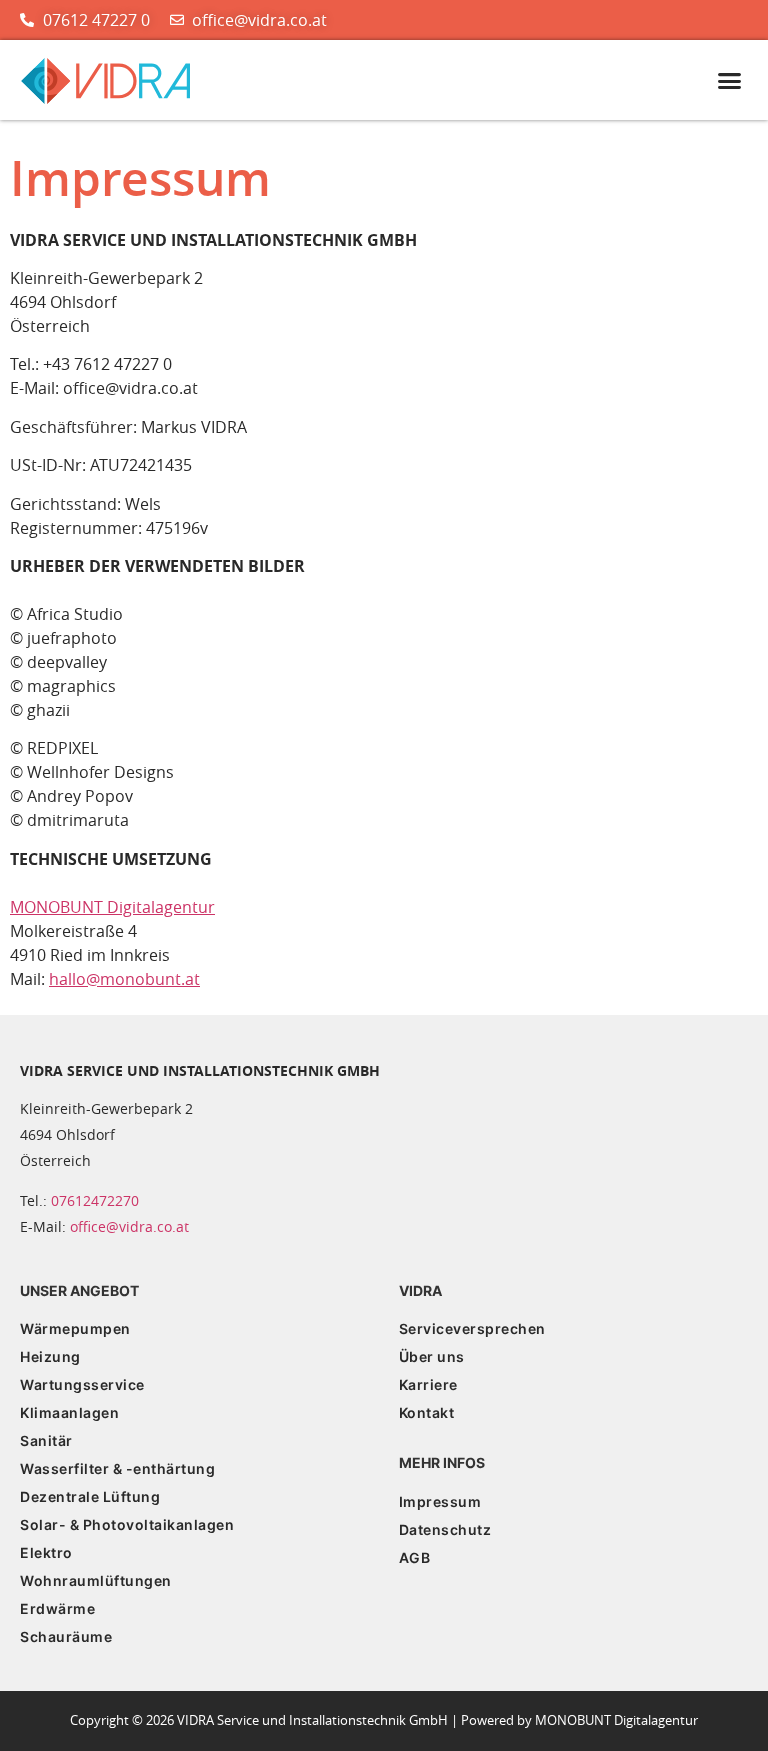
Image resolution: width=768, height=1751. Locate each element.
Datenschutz (445, 1529)
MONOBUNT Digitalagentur (112, 907)
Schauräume (66, 1636)
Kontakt (427, 1412)
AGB (415, 1557)
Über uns (432, 1356)
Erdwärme (57, 1608)
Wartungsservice (82, 1384)
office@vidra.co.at (129, 1226)
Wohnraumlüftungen (96, 1580)
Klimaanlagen (69, 1412)
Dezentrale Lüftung (90, 1496)
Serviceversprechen (472, 1328)
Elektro (46, 1552)
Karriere (428, 1384)
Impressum (440, 1501)
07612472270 (95, 1200)
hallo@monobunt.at (124, 979)
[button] (730, 81)
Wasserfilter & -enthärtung (117, 1468)
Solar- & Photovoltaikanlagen (127, 1524)
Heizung (50, 1356)
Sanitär (46, 1440)
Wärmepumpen (75, 1328)
